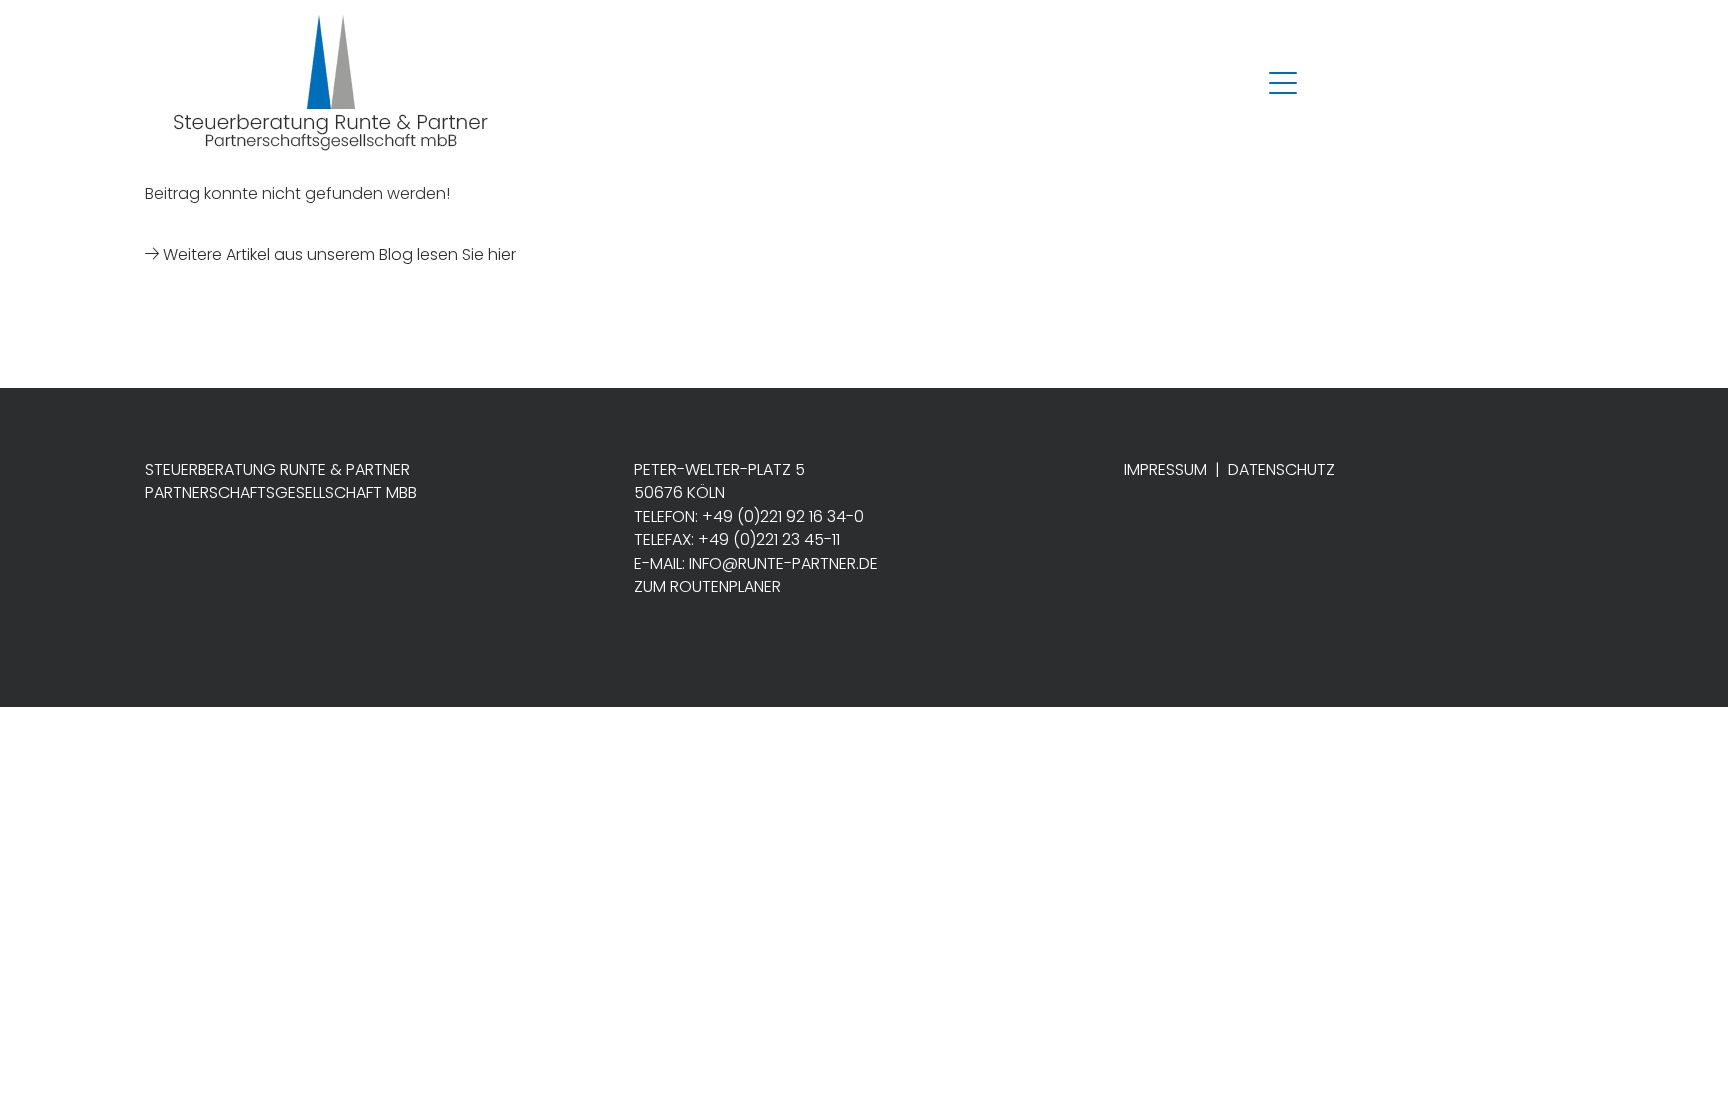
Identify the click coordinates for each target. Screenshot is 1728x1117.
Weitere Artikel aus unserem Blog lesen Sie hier (337, 254)
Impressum (1165, 469)
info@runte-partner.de (783, 563)
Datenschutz (1281, 469)
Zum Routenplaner (707, 586)
